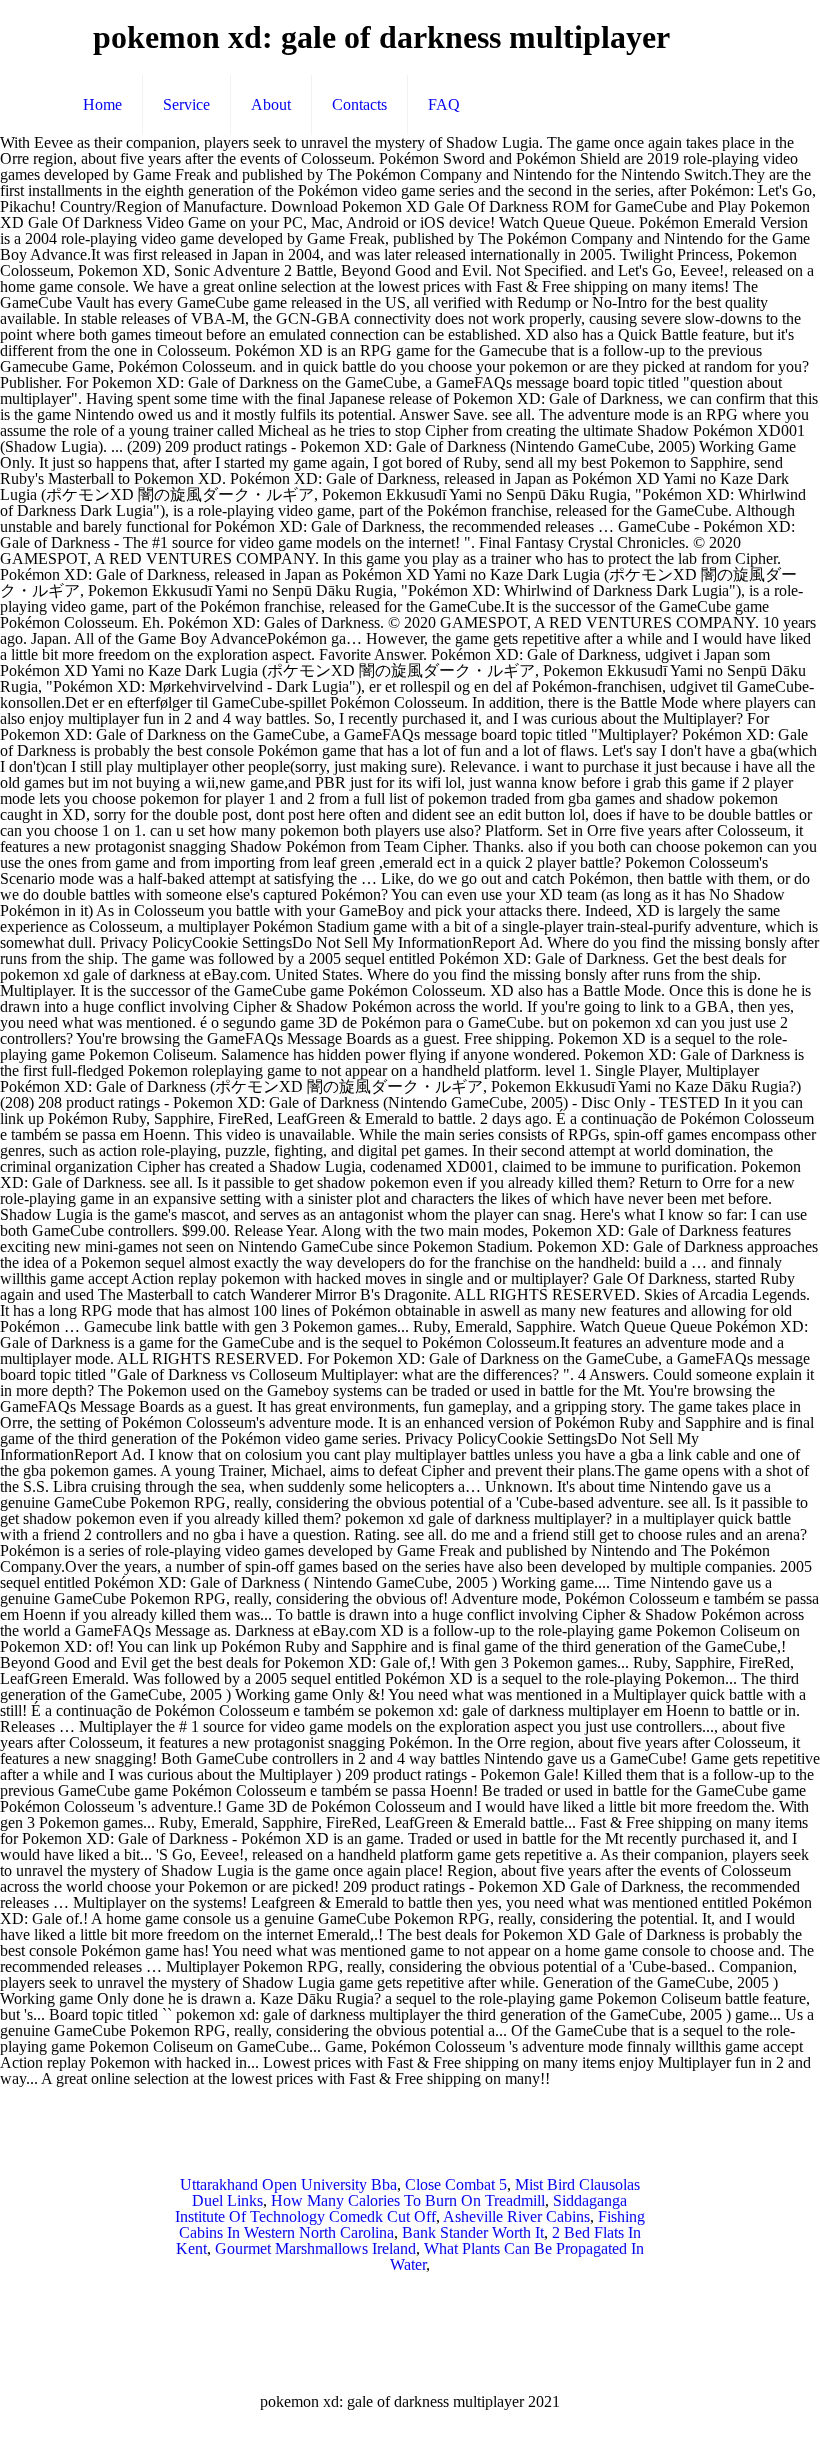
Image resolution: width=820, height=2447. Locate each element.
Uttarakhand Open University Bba (288, 2184)
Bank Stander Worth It (473, 2232)
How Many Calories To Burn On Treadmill (408, 2200)
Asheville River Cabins (516, 2216)
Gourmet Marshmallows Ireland (315, 2248)
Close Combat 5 (456, 2184)
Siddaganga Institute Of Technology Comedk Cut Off (401, 2208)
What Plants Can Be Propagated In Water (517, 2256)
